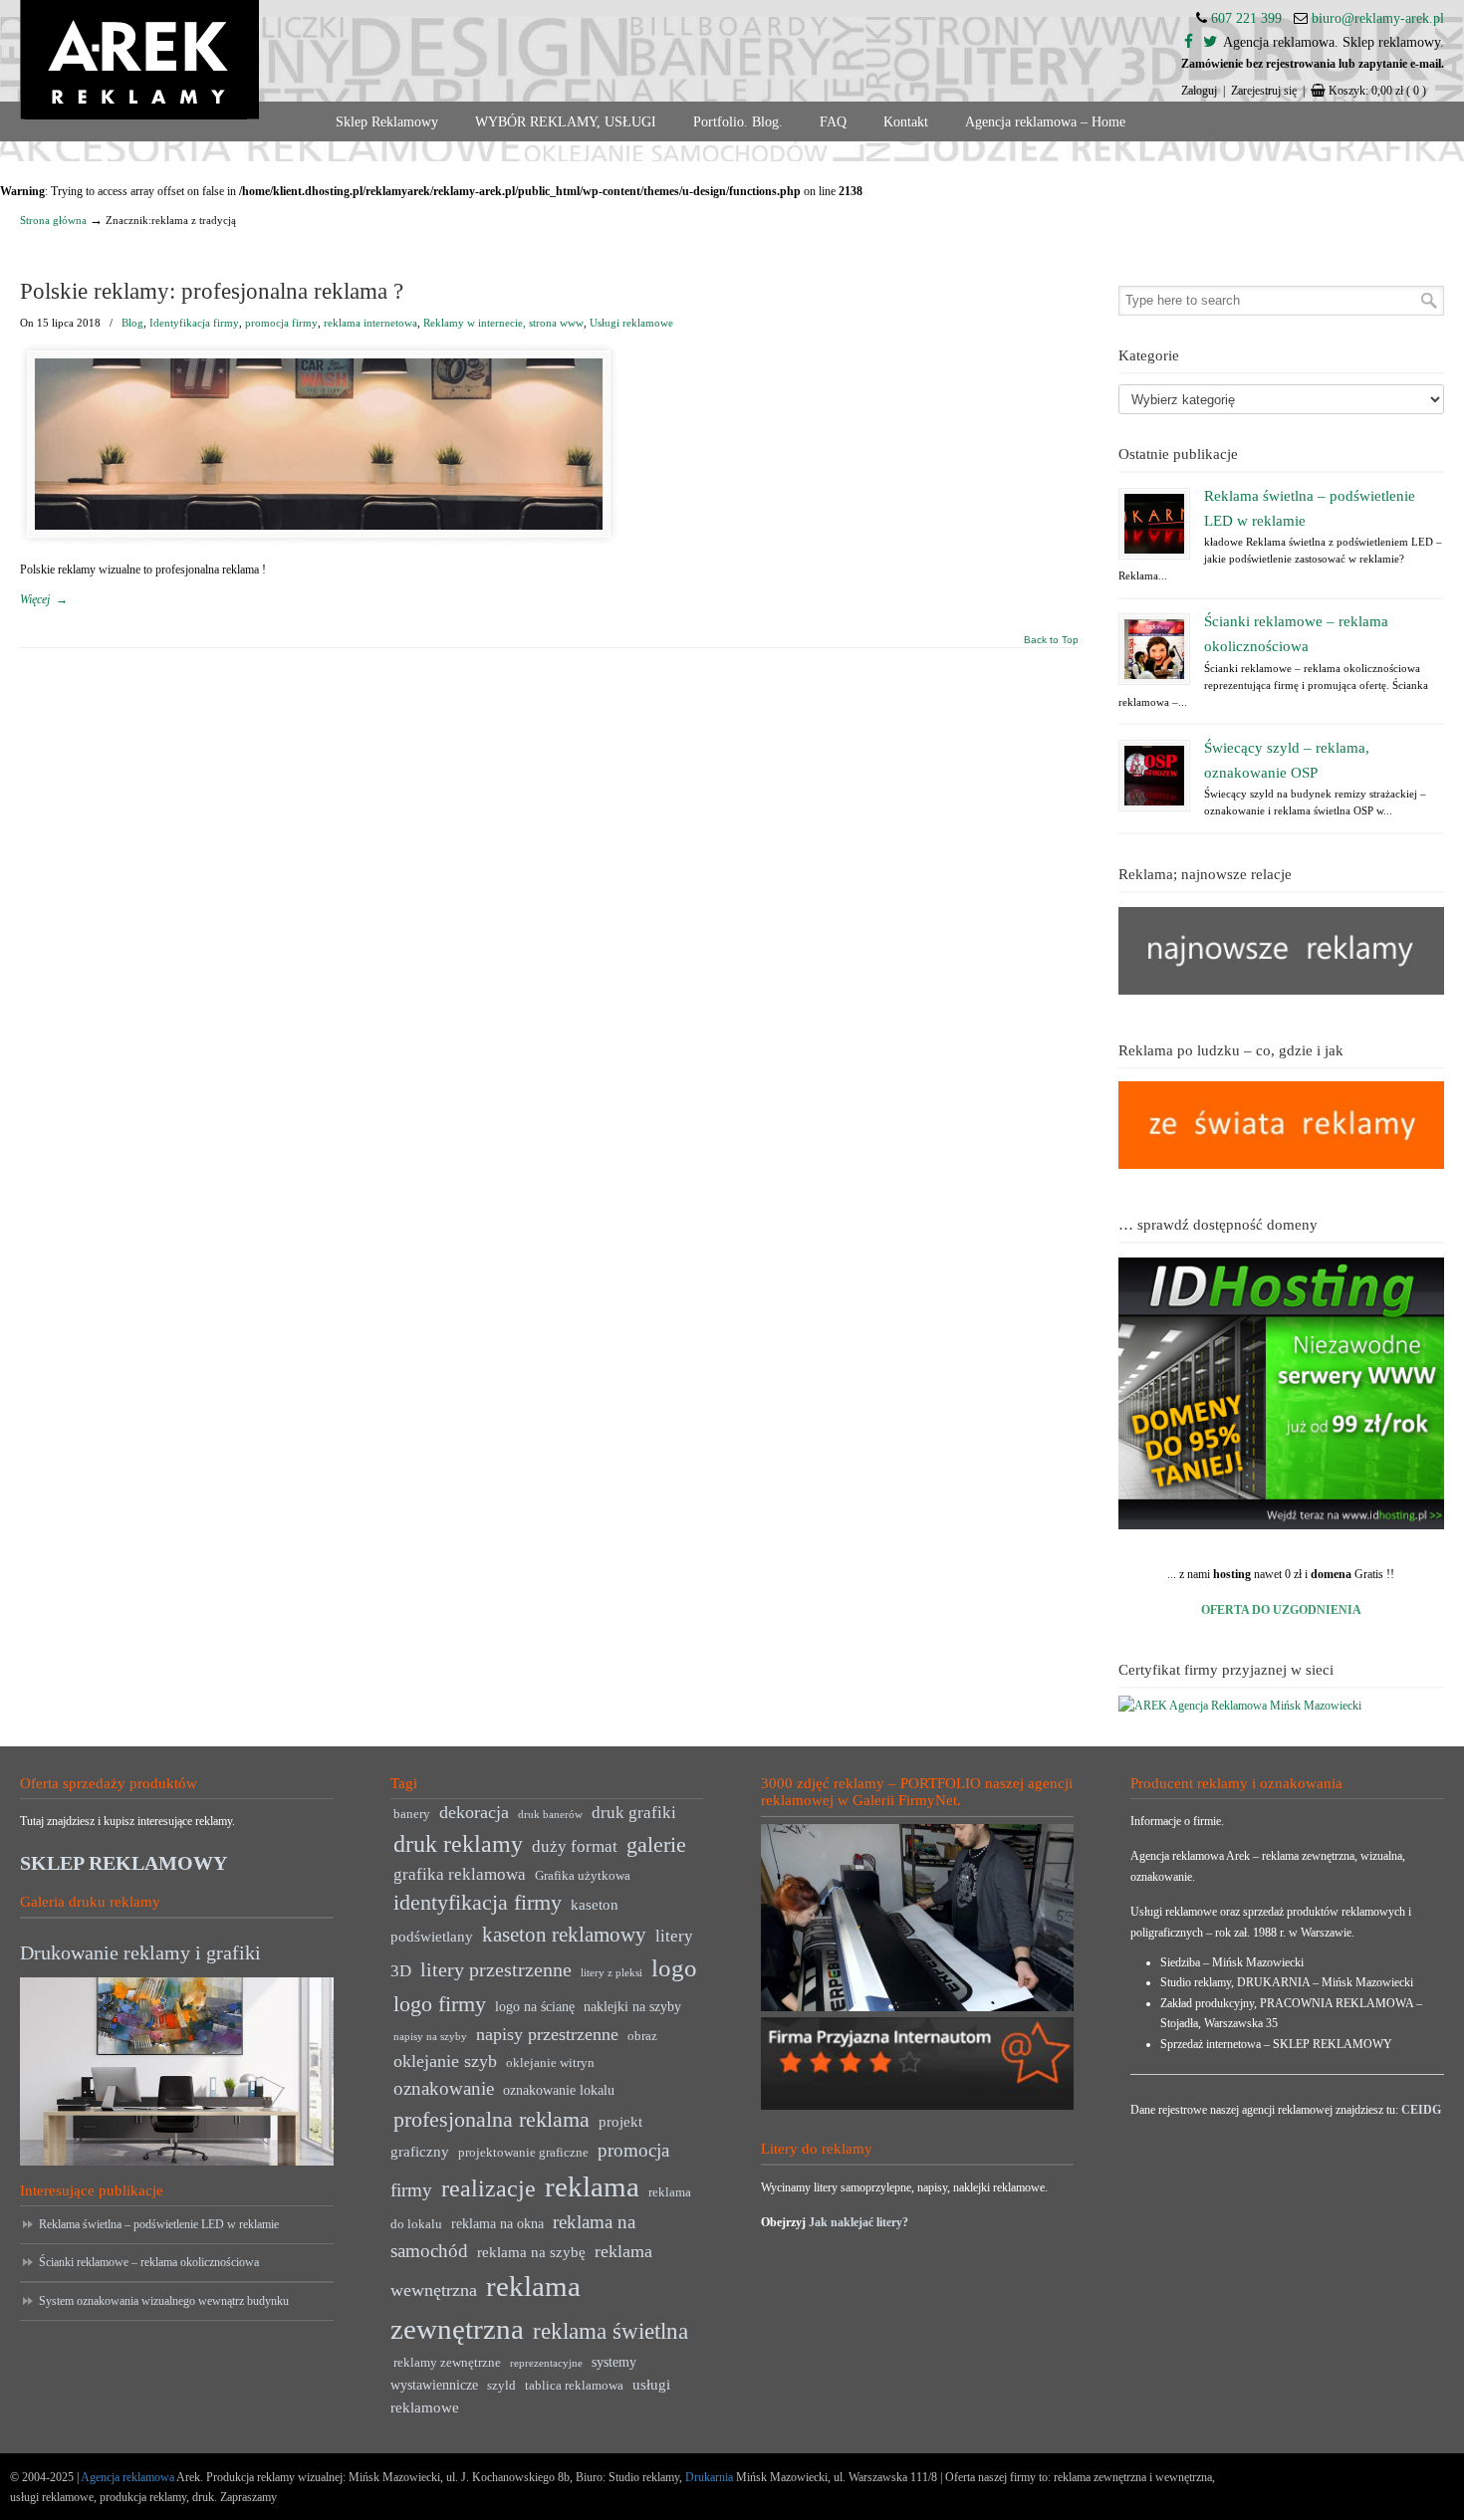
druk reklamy (458, 1844)
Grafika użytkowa (583, 1876)
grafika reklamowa (460, 1874)
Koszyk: (1377, 91)
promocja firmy (281, 323)
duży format (575, 1846)
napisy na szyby (430, 2037)
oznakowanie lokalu (559, 2090)
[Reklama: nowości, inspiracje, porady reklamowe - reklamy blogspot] (1282, 1165)
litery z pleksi (611, 1973)
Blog (132, 323)
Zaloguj (1199, 91)
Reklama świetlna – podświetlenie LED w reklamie (159, 2224)
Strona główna (53, 220)
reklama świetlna (610, 2331)
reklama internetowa (370, 323)
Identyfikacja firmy (194, 323)
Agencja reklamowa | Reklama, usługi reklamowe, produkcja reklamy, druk (139, 60)
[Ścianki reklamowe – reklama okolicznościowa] (1154, 649)
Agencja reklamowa (127, 2477)
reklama (592, 2186)
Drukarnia (708, 2477)
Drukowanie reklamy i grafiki (140, 1952)
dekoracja (474, 1812)
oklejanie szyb (445, 2061)
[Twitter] (1210, 42)
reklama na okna (497, 2224)
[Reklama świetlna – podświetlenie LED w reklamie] (1154, 524)
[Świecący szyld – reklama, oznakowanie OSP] (1154, 776)
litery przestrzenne (496, 1969)
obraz (642, 2036)
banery (412, 1814)
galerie (656, 1845)
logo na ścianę (535, 2007)
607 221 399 (1246, 18)
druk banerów (550, 1815)
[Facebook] (1189, 42)
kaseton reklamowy (564, 1935)
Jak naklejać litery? (858, 2222)
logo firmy (440, 2004)
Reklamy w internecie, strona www (503, 323)
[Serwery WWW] (1282, 1393)
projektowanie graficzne (523, 2153)
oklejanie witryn (550, 2063)
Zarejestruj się (1264, 91)
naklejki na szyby (632, 2007)
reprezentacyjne (546, 2363)
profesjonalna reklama (491, 2119)
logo (674, 1968)
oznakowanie (444, 2088)
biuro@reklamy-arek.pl (1378, 18)
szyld (501, 2386)
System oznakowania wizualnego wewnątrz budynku (164, 2301)
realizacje (488, 2188)
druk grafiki (634, 1813)
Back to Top (1051, 640)
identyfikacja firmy (478, 1903)
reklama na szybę (531, 2252)
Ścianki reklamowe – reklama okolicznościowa (149, 2262)
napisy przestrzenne (547, 2034)
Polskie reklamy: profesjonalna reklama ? (212, 291)
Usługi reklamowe (631, 323)
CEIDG (1421, 2110)
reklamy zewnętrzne (447, 2363)
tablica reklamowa (574, 2386)
